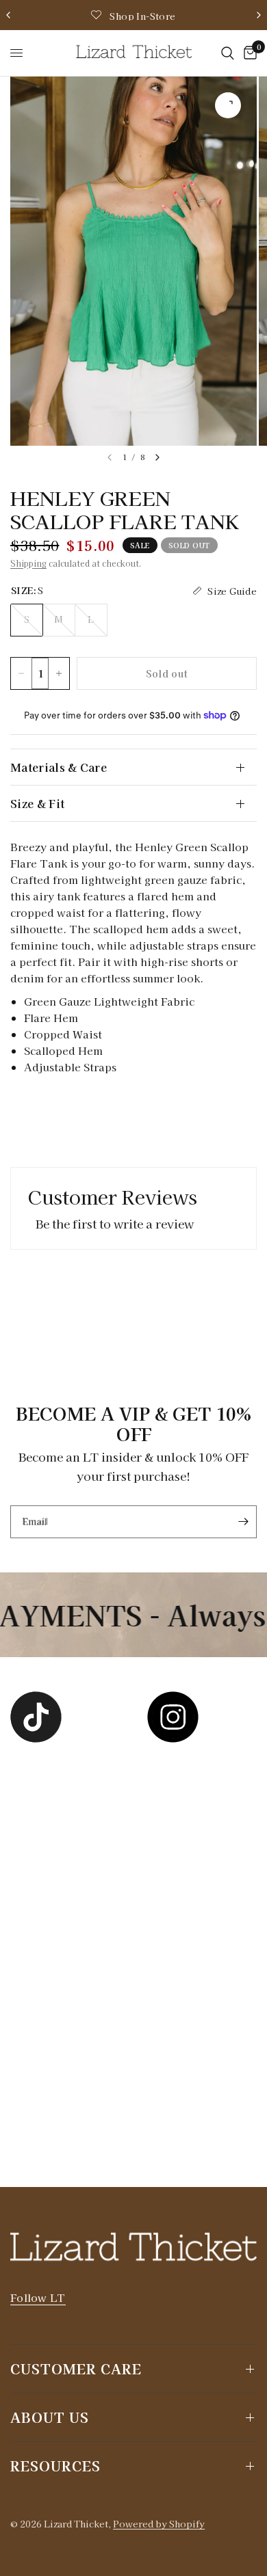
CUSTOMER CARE (76, 2369)
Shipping (28, 563)
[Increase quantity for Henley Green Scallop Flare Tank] (59, 673)
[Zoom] (228, 105)
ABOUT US (50, 2417)
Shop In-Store (142, 16)
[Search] (228, 53)
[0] (248, 53)
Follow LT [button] (38, 2297)
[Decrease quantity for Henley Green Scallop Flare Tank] (21, 673)
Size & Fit (37, 803)
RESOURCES (55, 2466)
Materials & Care (59, 767)
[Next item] (157, 457)
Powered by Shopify (159, 2524)
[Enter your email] (243, 1522)
